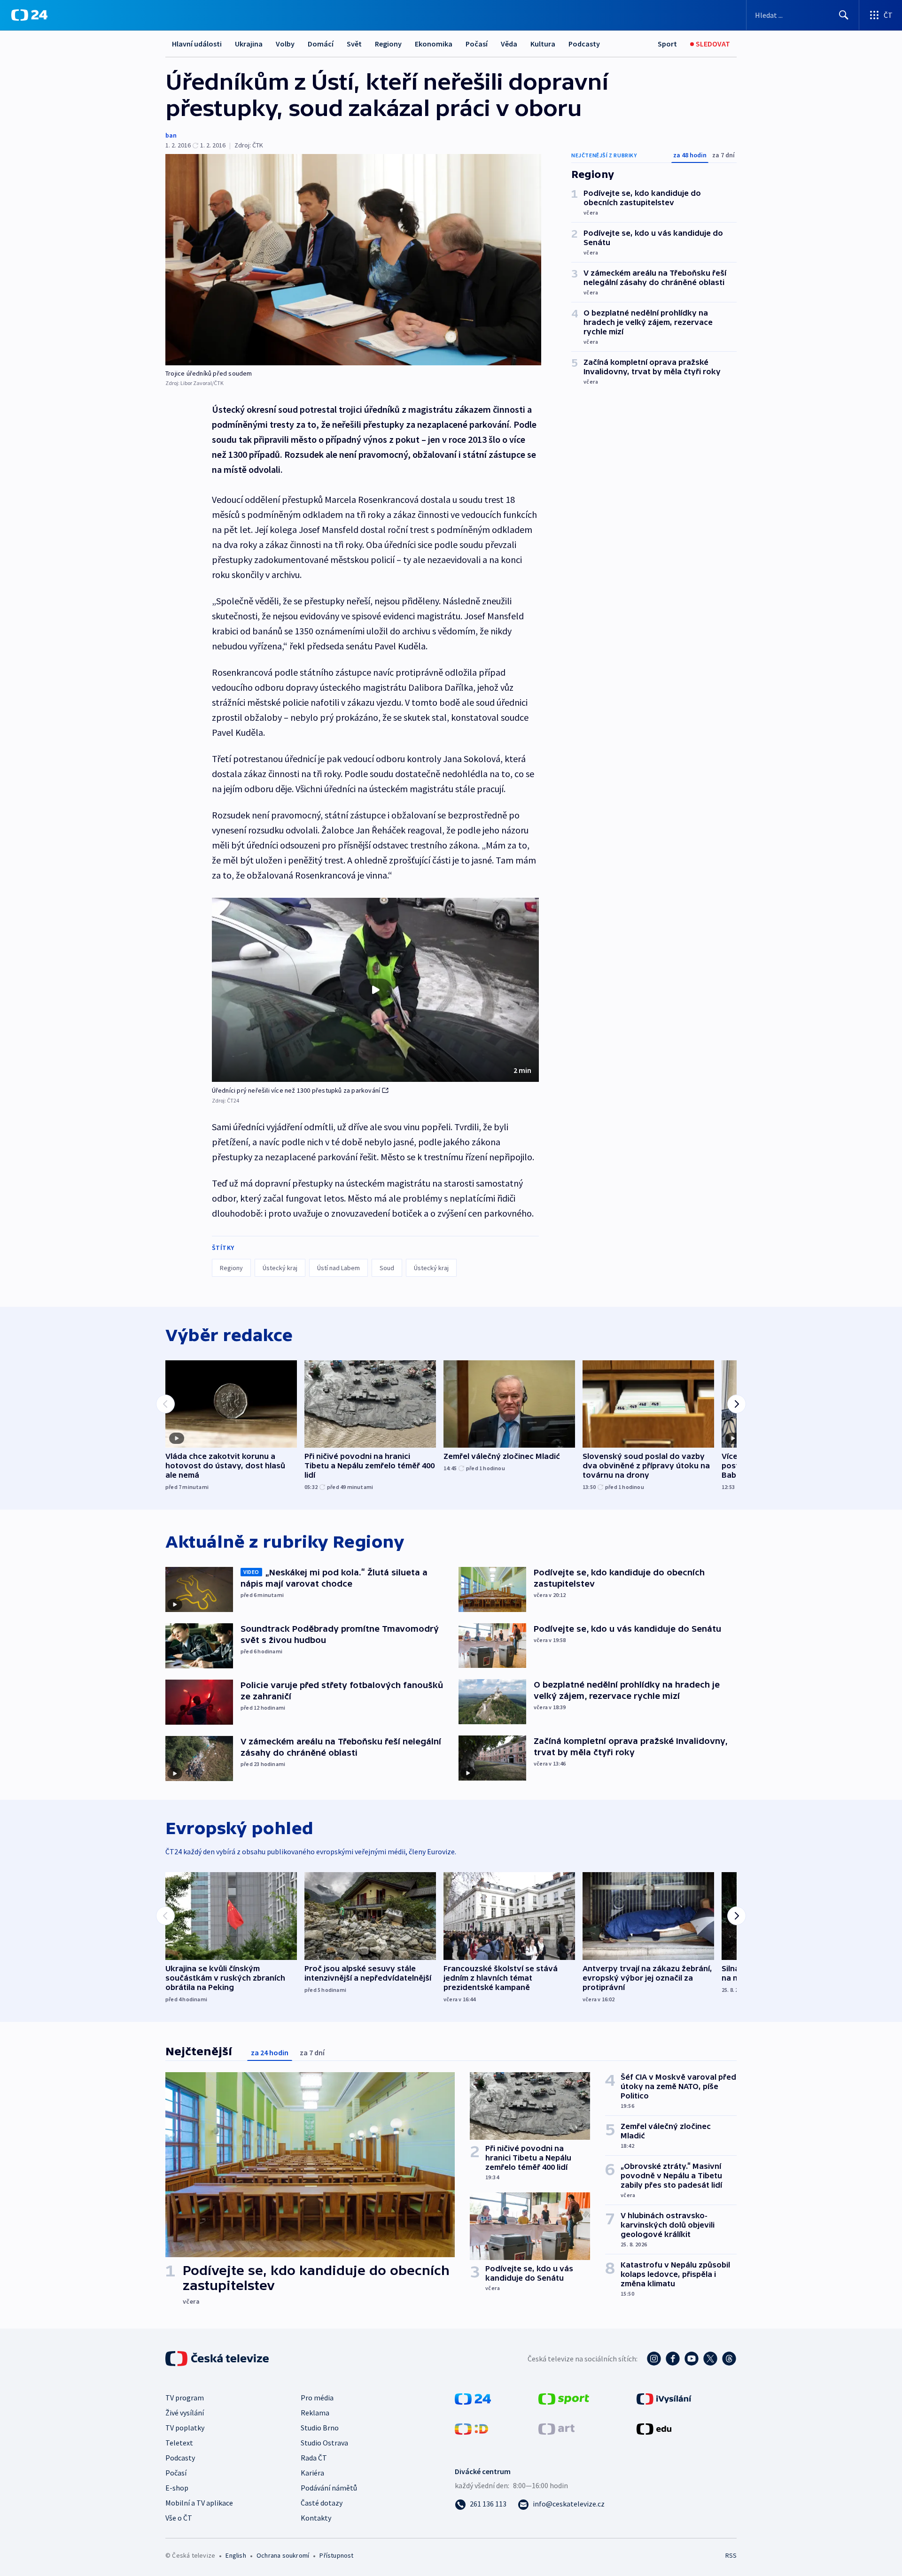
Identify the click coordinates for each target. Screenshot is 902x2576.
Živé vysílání (185, 2413)
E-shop (177, 2488)
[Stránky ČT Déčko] (471, 2428)
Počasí (477, 44)
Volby (285, 44)
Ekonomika (434, 44)
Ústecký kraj (280, 1268)
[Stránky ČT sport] (564, 2398)
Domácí (321, 44)
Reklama (315, 2413)
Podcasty (584, 44)
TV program (185, 2398)
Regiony (388, 44)
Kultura (543, 44)
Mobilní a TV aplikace (199, 2503)
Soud (387, 1268)
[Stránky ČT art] (556, 2428)
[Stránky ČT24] (473, 2398)
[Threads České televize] (729, 2359)
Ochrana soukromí (283, 2555)
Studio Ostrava (324, 2443)
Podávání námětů (329, 2488)
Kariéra (312, 2473)
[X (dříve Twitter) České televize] (710, 2359)
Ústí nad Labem (338, 1268)
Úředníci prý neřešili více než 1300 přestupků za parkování (296, 1090)
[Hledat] (844, 15)
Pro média (317, 2398)
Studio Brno (320, 2428)
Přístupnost (336, 2555)
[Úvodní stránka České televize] (218, 2359)
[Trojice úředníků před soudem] (353, 260)
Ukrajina (249, 44)
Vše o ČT (179, 2518)
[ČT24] (29, 15)
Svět (354, 44)
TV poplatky (185, 2428)
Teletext (179, 2443)
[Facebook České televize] (673, 2359)
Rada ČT (314, 2458)
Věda (509, 44)
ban (171, 135)
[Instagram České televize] (654, 2359)
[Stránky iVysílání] (664, 2398)
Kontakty (316, 2518)
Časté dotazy (322, 2503)
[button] (375, 990)
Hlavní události (197, 44)
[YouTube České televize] (692, 2359)
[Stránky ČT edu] (654, 2428)
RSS (731, 2555)
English (236, 2555)
